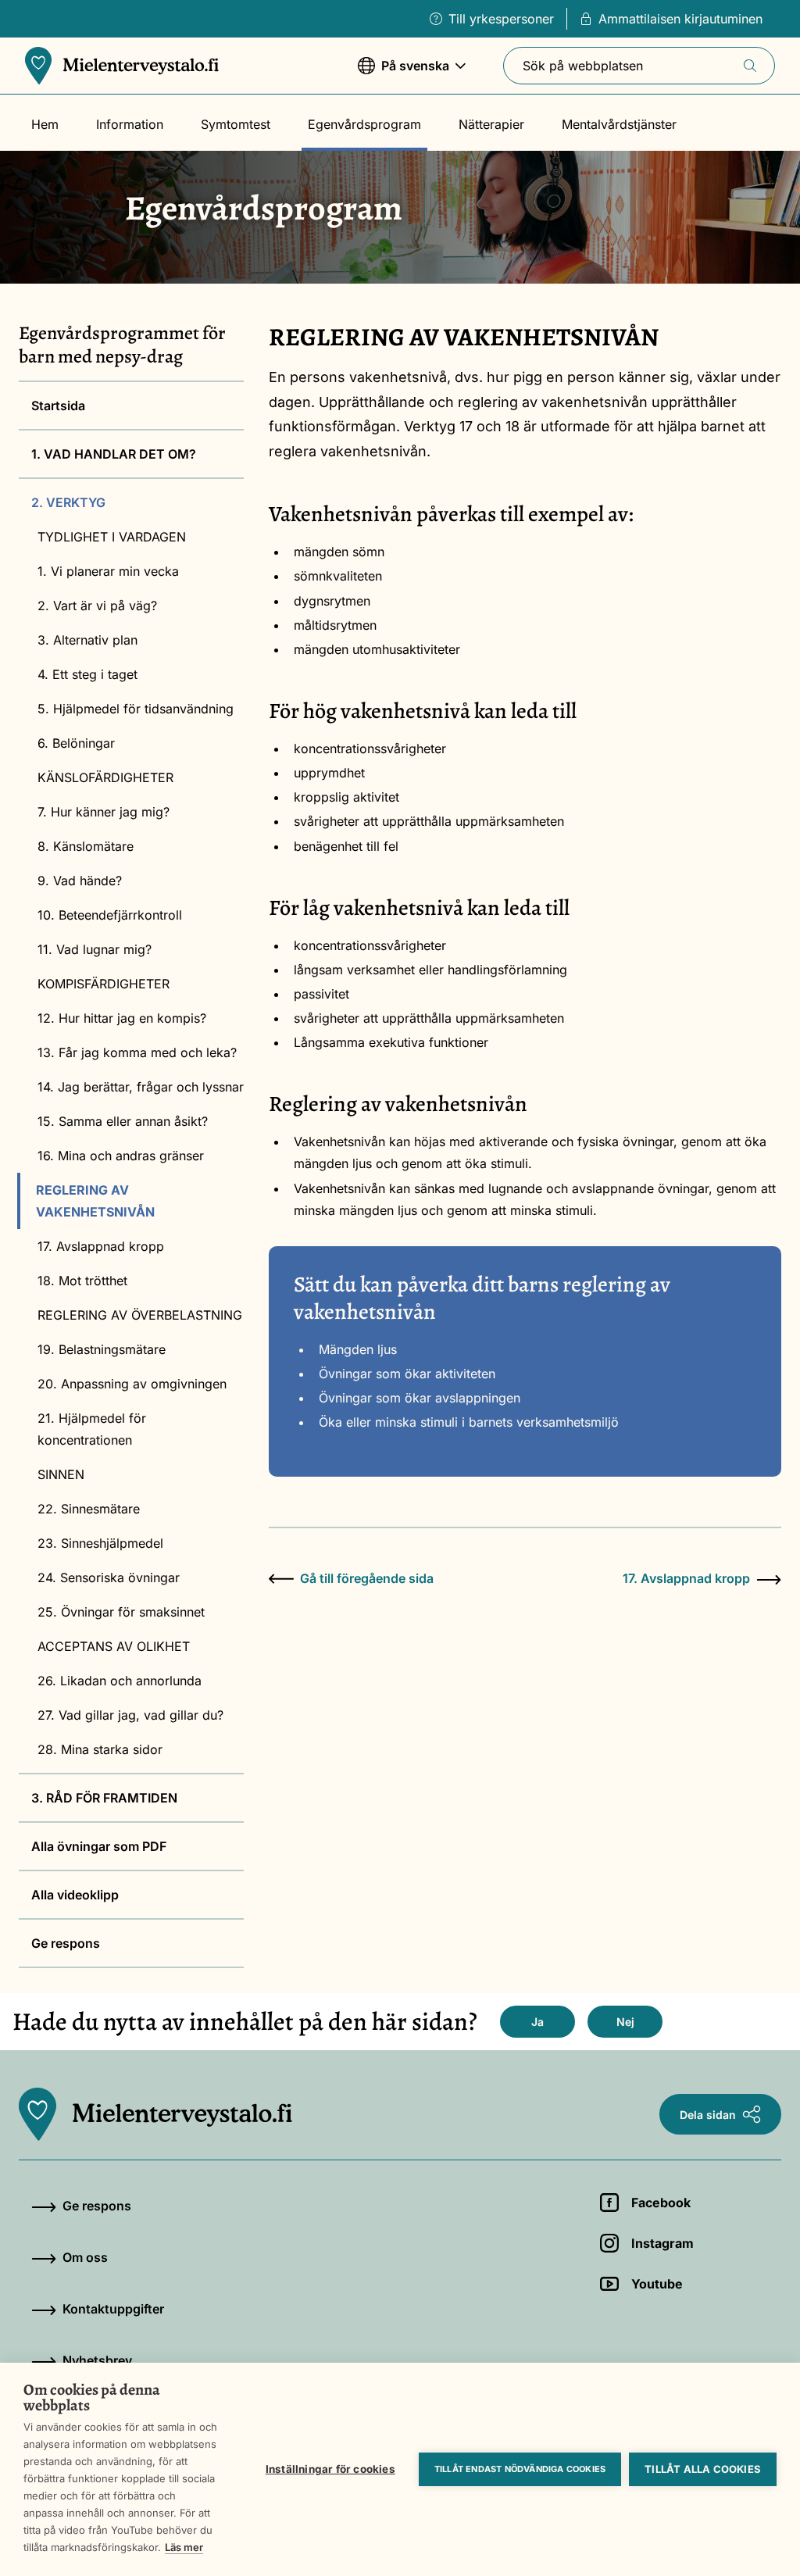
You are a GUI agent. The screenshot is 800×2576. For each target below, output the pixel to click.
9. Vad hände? (80, 881)
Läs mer (184, 2547)
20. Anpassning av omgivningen (132, 1384)
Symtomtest (236, 124)
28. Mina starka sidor (100, 1749)
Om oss (85, 2257)
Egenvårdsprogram (364, 124)
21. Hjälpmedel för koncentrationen (92, 1429)
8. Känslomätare (86, 846)
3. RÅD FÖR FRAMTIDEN (104, 1798)
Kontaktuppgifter (113, 2309)
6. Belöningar (76, 743)
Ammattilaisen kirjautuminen (680, 19)
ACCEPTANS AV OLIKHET (114, 1646)
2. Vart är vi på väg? (97, 606)
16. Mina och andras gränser (121, 1156)
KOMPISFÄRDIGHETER (104, 984)
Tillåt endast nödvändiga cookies (520, 2469)
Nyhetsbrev (97, 2360)
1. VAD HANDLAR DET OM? (114, 454)
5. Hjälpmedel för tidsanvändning (136, 709)
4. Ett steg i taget (87, 674)
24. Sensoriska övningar (109, 1577)
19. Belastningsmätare (102, 1349)
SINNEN (61, 1474)
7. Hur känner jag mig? (104, 812)
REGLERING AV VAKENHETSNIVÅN (95, 1201)
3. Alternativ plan (87, 640)
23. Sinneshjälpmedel (100, 1543)
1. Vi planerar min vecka (108, 571)
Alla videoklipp (75, 1895)
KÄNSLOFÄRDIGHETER (105, 777)
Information (130, 124)
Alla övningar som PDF (99, 1846)
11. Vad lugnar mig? (95, 949)
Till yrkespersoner (501, 19)
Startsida (58, 406)
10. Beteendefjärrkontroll (110, 915)
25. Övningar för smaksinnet (121, 1612)
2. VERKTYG (68, 502)
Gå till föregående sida (367, 1578)
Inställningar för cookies (330, 2469)
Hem (45, 124)
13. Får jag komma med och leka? (137, 1052)
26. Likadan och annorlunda (120, 1681)
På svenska (404, 73)
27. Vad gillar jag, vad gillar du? (130, 1715)
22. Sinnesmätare (89, 1509)
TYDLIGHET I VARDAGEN (112, 537)
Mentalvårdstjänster (619, 124)
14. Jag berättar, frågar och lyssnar (141, 1087)
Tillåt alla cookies (703, 2469)
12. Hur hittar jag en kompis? (122, 1018)
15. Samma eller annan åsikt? (123, 1121)
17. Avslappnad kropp (101, 1246)
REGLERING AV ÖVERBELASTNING (140, 1315)
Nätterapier (491, 124)
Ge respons (66, 1943)
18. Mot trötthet (82, 1281)
